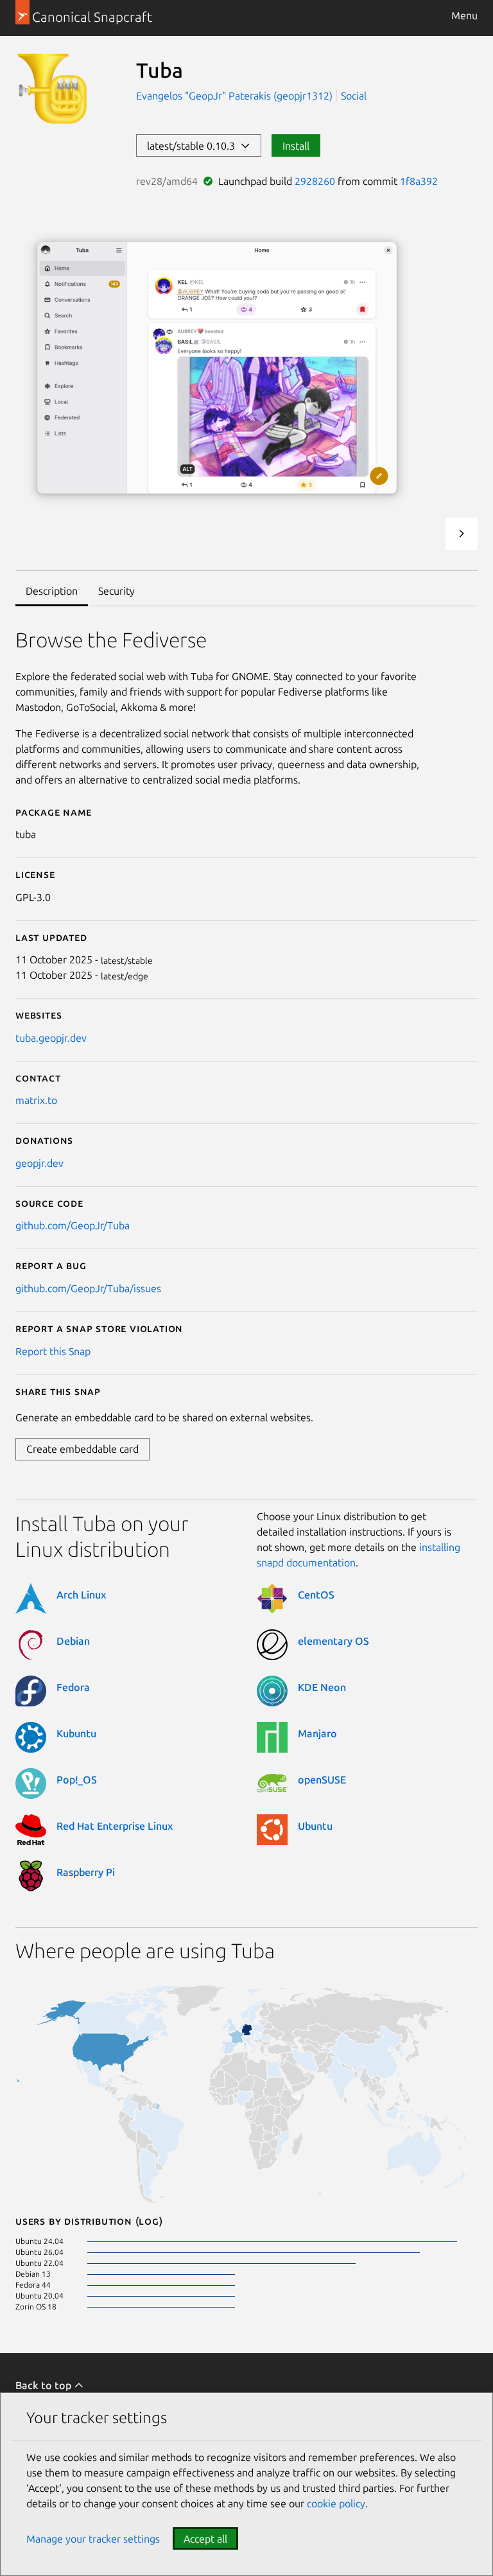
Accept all (205, 2539)
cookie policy (336, 2503)
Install (296, 146)
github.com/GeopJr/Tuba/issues (88, 1288)
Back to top (45, 2385)
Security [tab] (117, 591)
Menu (464, 15)
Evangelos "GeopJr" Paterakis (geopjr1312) (236, 96)
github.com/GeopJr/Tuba (73, 1225)
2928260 (315, 181)
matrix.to (36, 1100)
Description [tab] (52, 591)
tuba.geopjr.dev (51, 1038)
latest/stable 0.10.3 (194, 146)
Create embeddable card (82, 1449)
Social (354, 96)
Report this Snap (53, 1351)
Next (462, 534)
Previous (427, 534)
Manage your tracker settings (93, 2539)
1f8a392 (419, 181)
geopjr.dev (39, 1163)
